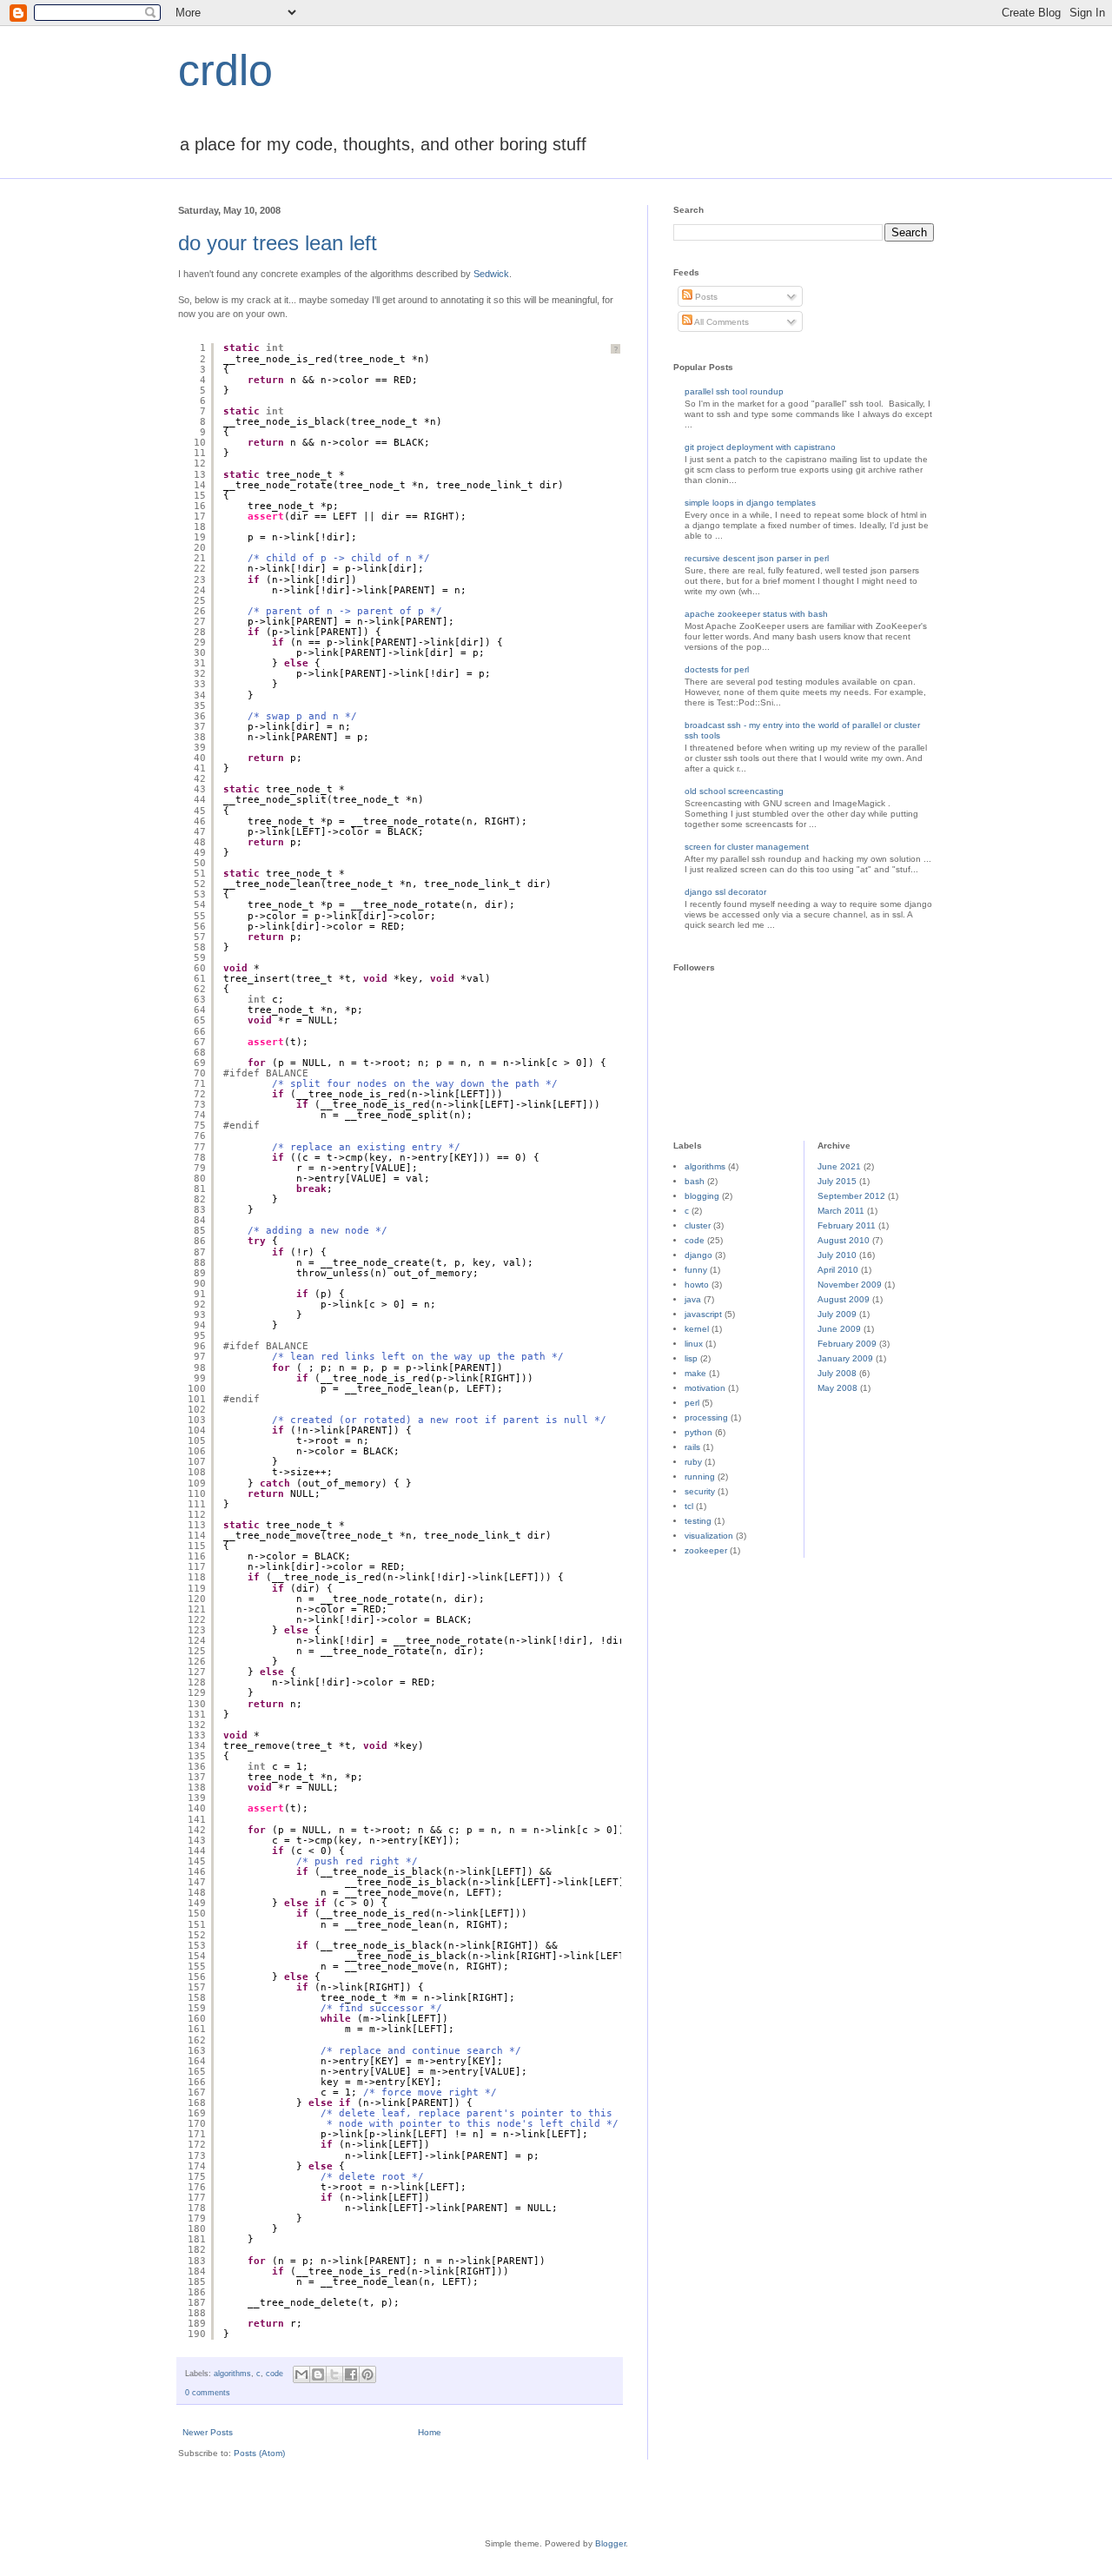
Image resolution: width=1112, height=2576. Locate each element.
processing (706, 1417)
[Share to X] (334, 2374)
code (275, 2374)
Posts (705, 297)
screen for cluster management (747, 847)
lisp (691, 1358)
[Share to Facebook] (351, 2374)
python (698, 1432)
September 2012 (851, 1196)
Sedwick (491, 274)
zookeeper (706, 1550)
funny (696, 1270)
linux (694, 1344)
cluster (698, 1225)
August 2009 (844, 1299)
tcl (689, 1506)
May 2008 (837, 1388)
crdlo (225, 70)
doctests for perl (717, 669)
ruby (693, 1462)
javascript (703, 1314)
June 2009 (839, 1329)
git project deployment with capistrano (760, 447)
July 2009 (837, 1314)
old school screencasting (734, 791)
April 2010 (838, 1270)
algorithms (232, 2374)
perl (692, 1403)
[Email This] (301, 2374)
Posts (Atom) (259, 2453)
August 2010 (844, 1240)
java (693, 1299)
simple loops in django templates (750, 503)
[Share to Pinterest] (367, 2374)
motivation (705, 1388)
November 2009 (850, 1285)
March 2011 (841, 1211)
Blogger (610, 2543)
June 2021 (839, 1166)
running (700, 1477)
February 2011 (847, 1225)
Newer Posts (208, 2432)
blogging (702, 1196)
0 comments (208, 2393)
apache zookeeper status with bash (756, 614)
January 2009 (845, 1358)
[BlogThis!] (318, 2374)
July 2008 (837, 1373)
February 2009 (847, 1344)
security (700, 1491)
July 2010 (837, 1255)
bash (695, 1181)
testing (698, 1521)
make (695, 1373)
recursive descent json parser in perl (757, 558)
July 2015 (837, 1181)
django (698, 1255)
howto (697, 1285)
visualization (709, 1536)
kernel (697, 1329)
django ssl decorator (725, 892)
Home (430, 2432)
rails (692, 1447)
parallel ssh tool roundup (734, 391)
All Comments (721, 322)
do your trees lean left (278, 243)
